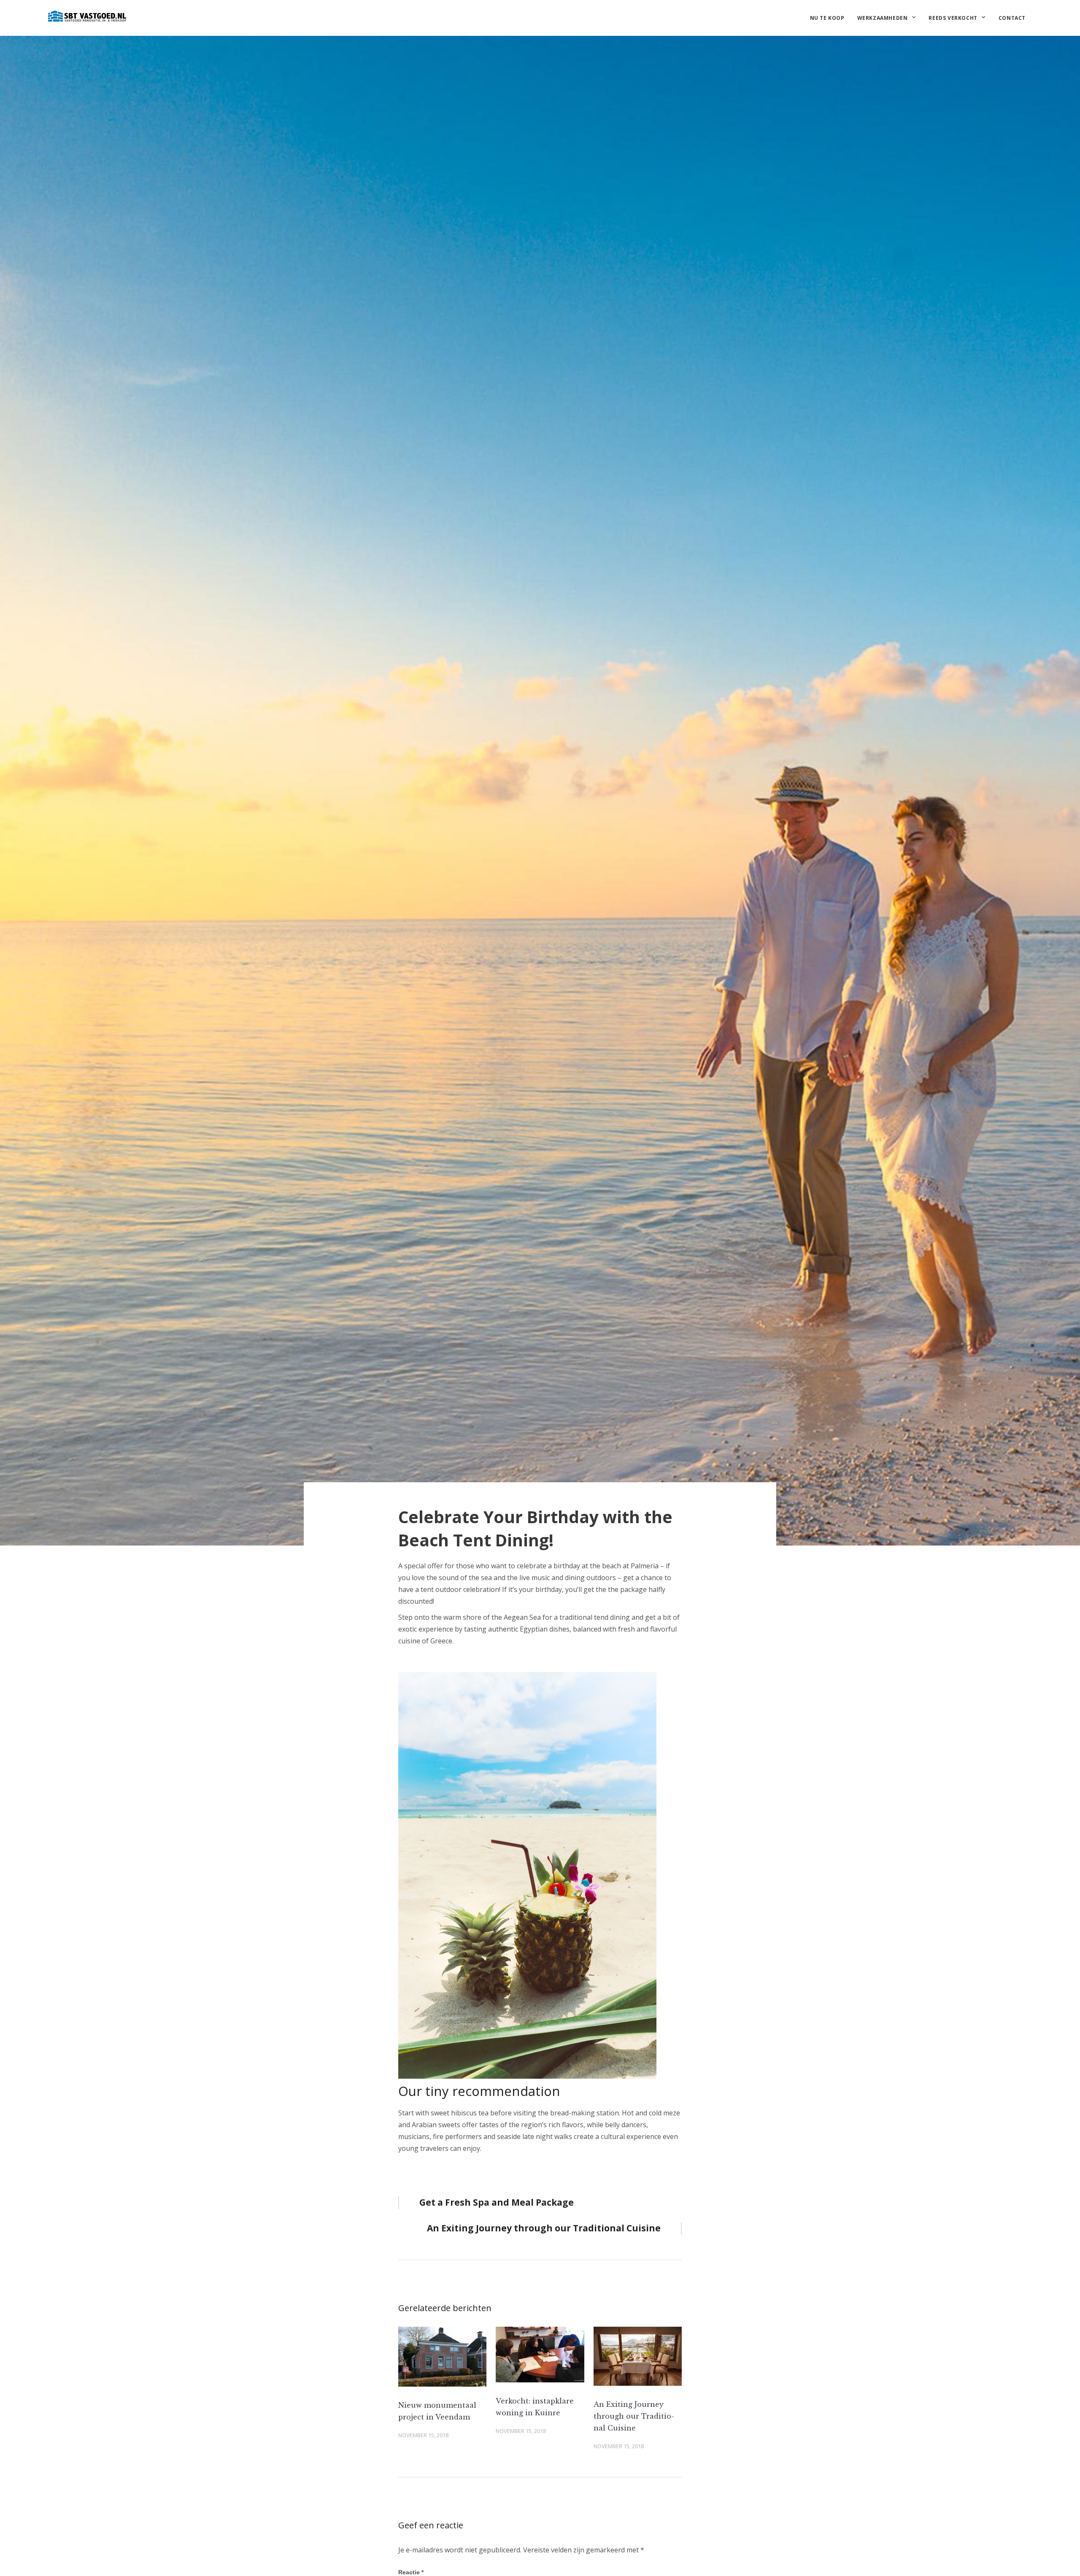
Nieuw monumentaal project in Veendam (437, 2411)
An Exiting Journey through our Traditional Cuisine (634, 2416)
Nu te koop (827, 18)
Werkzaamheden (883, 18)
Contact (1012, 18)
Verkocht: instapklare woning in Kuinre (535, 2407)
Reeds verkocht (953, 18)
